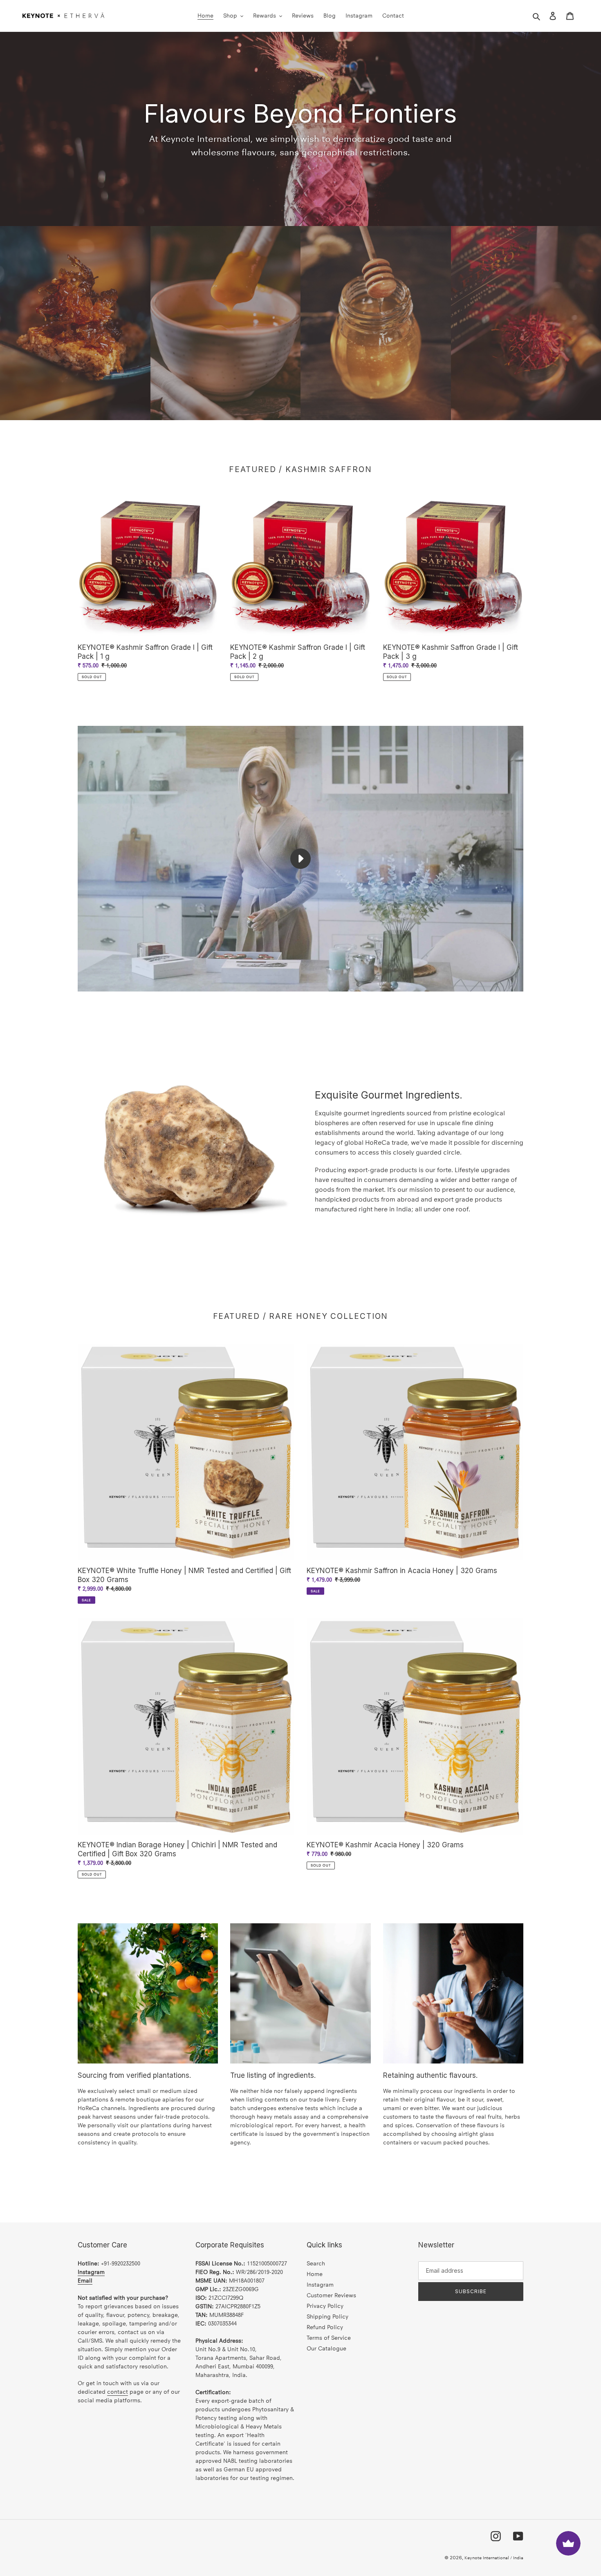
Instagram (320, 2285)
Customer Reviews (331, 2295)
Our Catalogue (326, 2349)
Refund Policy (325, 2327)
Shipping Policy (327, 2317)
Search (316, 2264)
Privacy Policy (325, 2306)
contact (118, 2392)
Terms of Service (329, 2338)
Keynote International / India (494, 2558)
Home (315, 2274)
